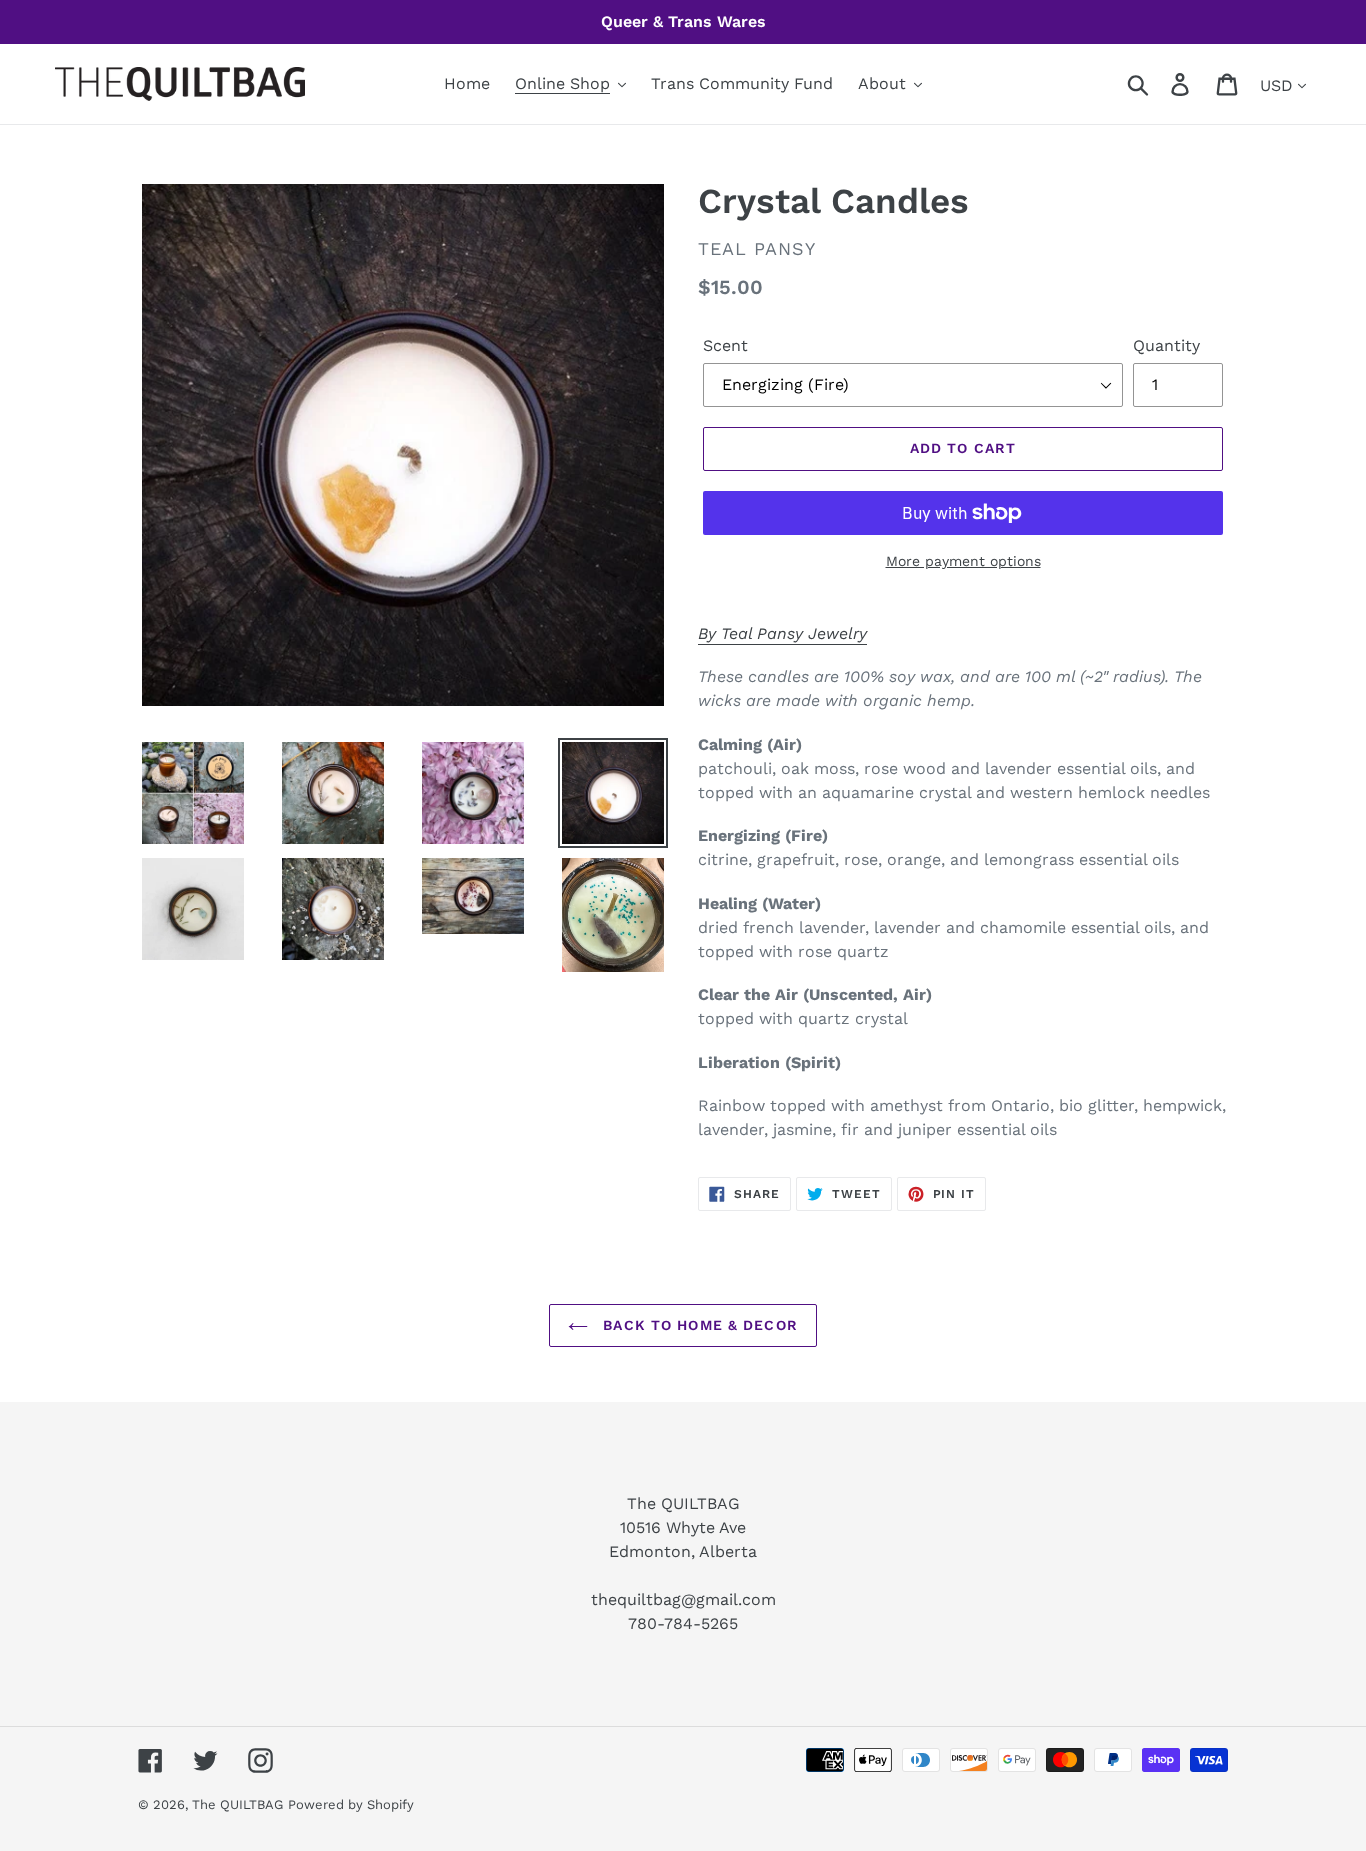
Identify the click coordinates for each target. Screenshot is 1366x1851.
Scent (725, 345)
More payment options (963, 561)
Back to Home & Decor (698, 1325)
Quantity (1166, 345)
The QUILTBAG (237, 1804)
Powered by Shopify (351, 1804)
